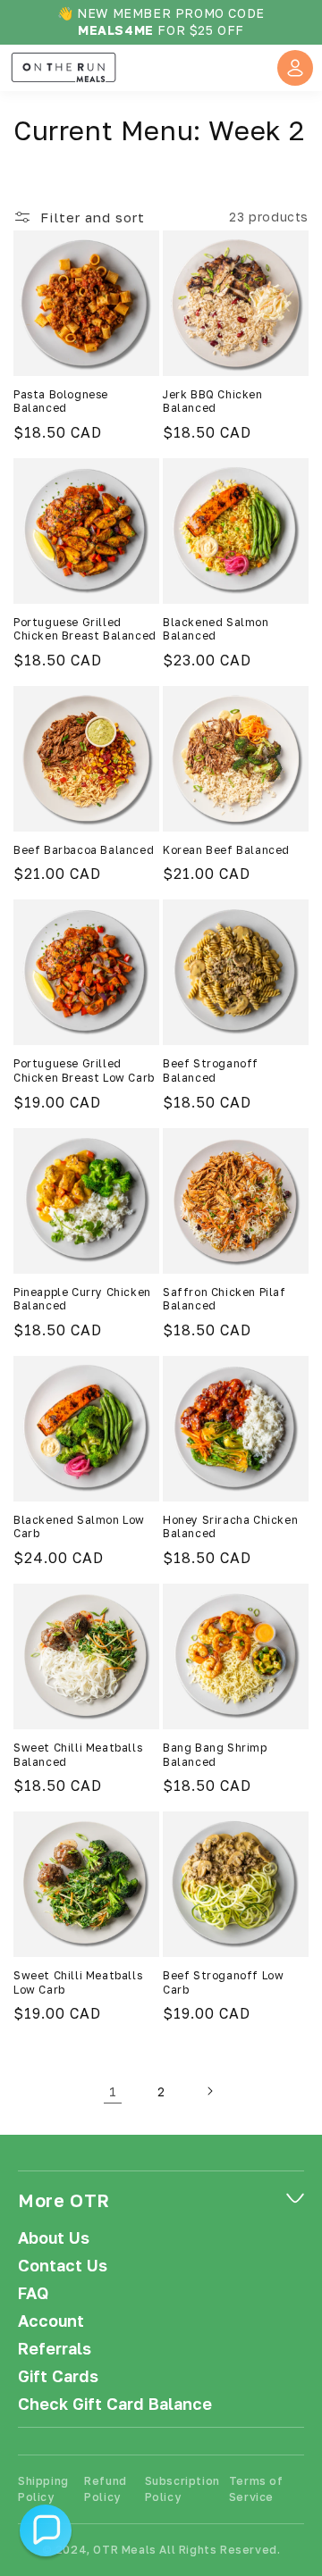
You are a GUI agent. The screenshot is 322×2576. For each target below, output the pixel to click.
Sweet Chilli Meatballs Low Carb (78, 1982)
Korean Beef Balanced (226, 850)
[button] (46, 2530)
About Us (54, 2238)
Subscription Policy (182, 2489)
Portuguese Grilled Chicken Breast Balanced (85, 629)
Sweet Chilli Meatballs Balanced (78, 1755)
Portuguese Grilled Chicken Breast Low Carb (84, 1071)
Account (51, 2321)
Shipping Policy (43, 2489)
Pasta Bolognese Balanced (61, 401)
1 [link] (113, 2091)
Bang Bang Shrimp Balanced (215, 1755)
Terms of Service (256, 2489)
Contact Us (63, 2266)
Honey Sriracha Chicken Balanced (230, 1527)
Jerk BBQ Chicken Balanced (213, 401)
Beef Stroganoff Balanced (211, 1071)
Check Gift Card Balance (115, 2404)
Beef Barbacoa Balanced (84, 850)
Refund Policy (106, 2489)
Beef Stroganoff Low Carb (223, 1982)
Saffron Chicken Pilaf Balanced (225, 1299)
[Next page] (209, 2091)
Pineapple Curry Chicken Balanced (82, 1299)
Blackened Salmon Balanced (216, 629)
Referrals (55, 2349)
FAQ (33, 2293)
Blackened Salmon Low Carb (79, 1527)
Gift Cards (58, 2376)
